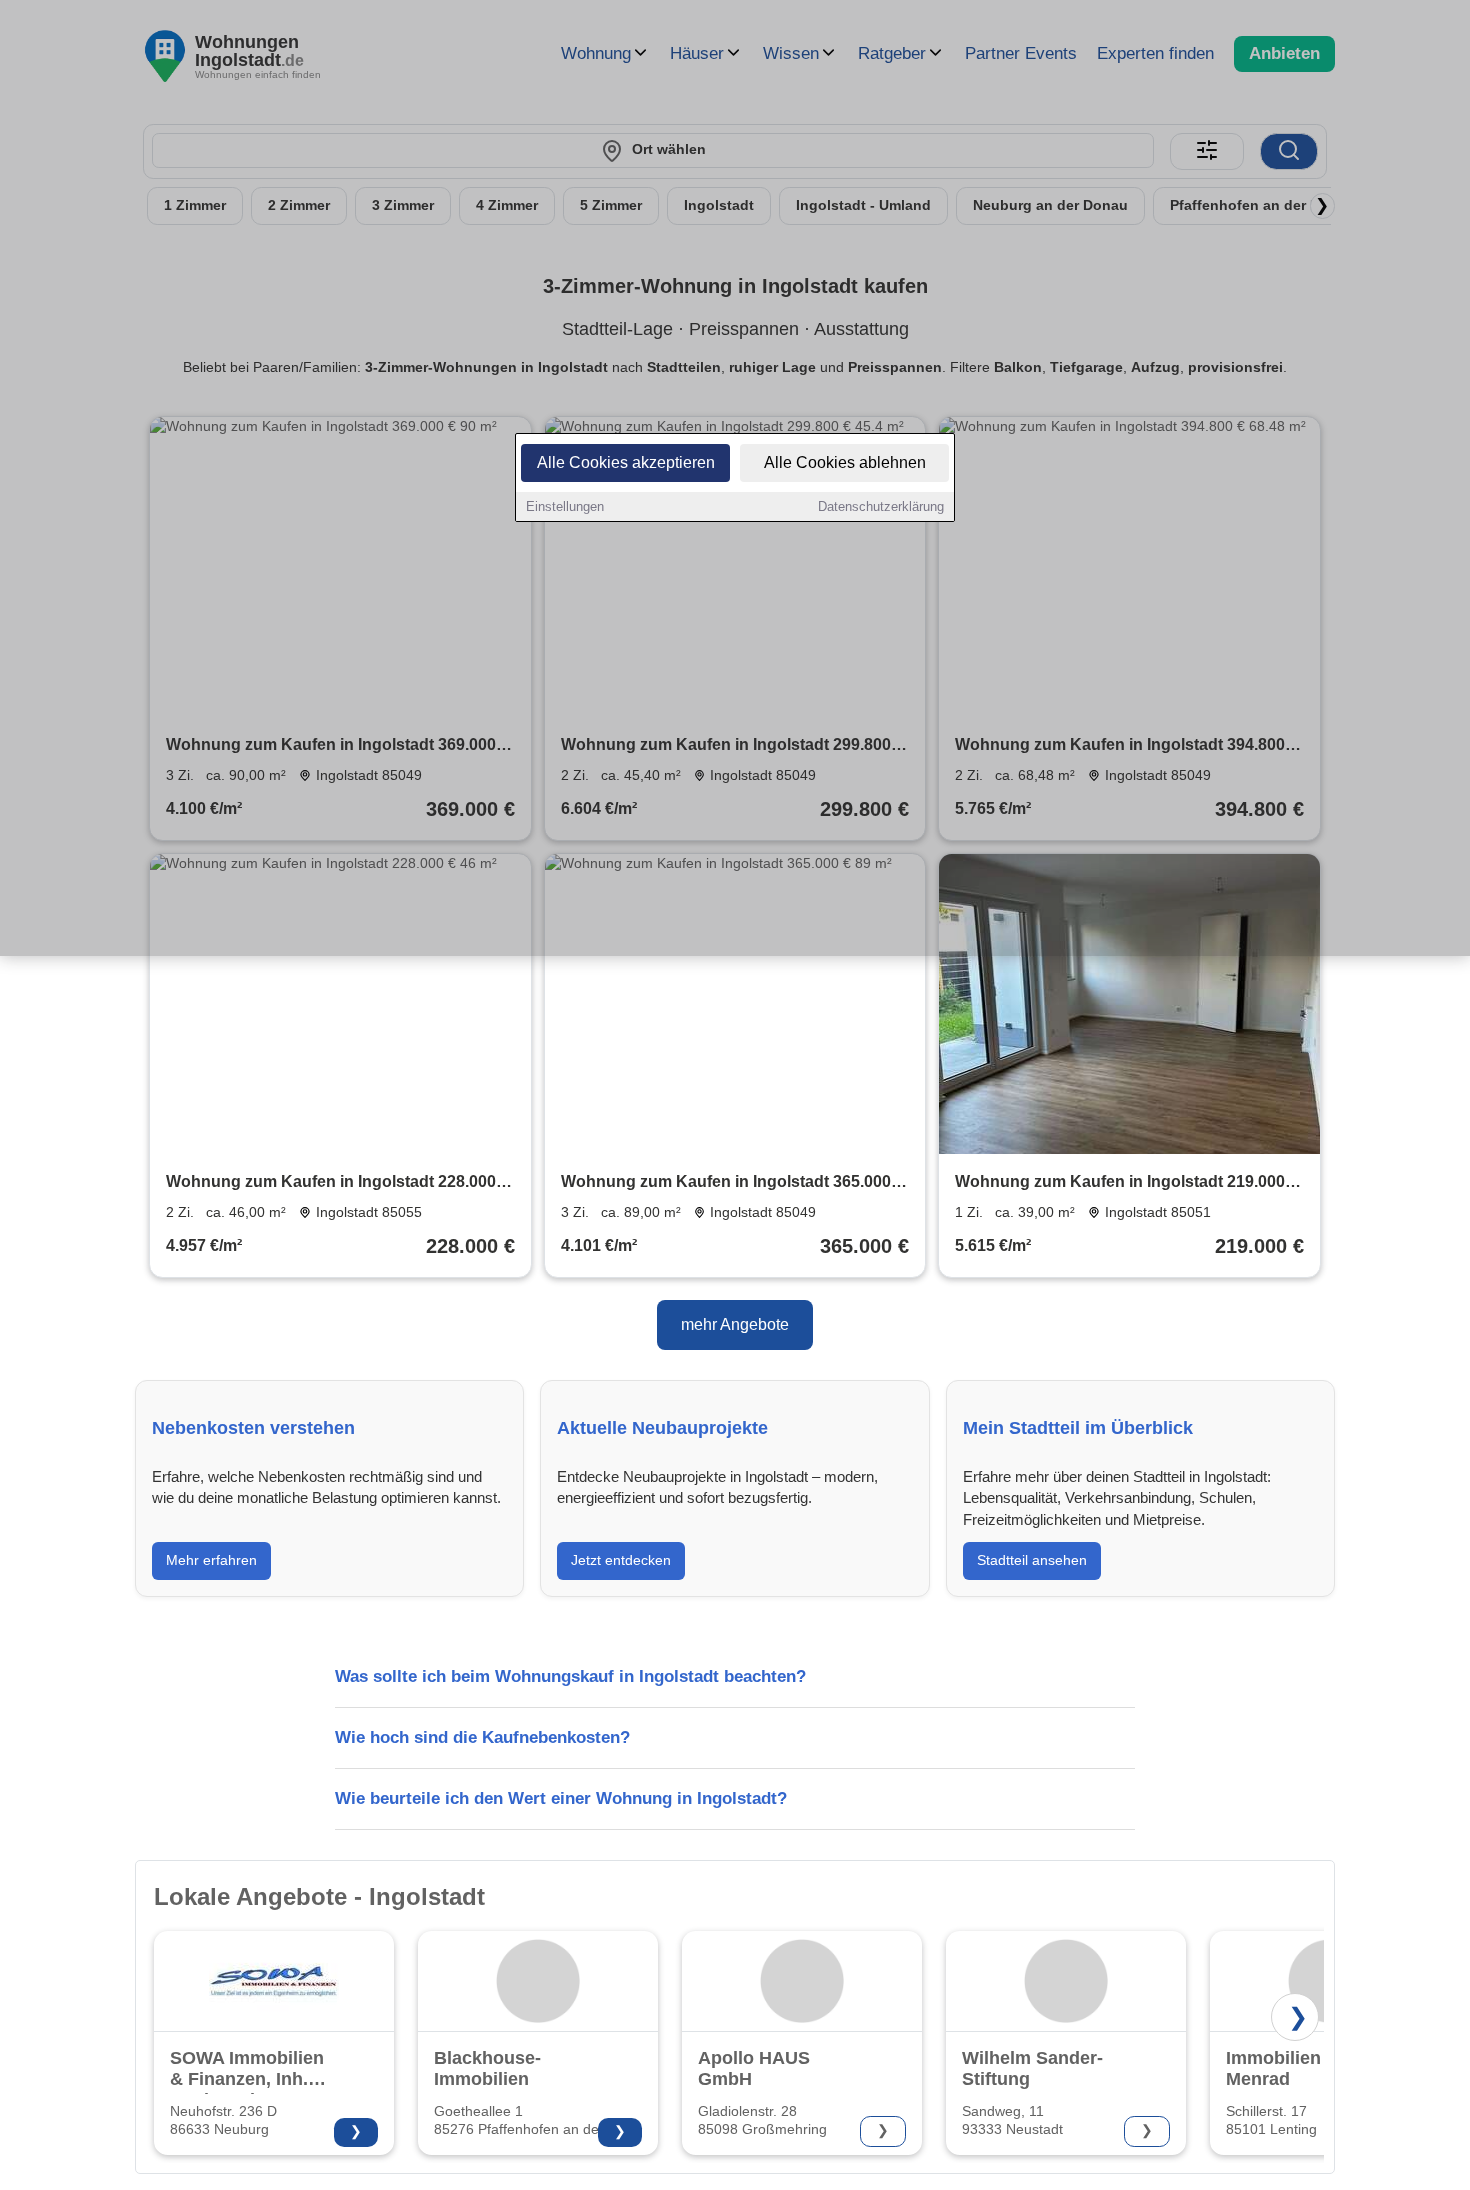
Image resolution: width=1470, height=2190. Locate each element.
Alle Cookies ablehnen (845, 462)
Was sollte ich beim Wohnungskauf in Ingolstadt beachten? (570, 1676)
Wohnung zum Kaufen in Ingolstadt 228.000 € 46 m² (337, 1183)
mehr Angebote (735, 1324)
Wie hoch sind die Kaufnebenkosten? (482, 1737)
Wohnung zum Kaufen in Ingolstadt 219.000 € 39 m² (1126, 1183)
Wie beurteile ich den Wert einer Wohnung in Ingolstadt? (561, 1798)
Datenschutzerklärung (881, 506)
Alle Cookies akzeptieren (626, 462)
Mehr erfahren (211, 1560)
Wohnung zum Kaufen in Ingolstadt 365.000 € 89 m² (732, 1183)
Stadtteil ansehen (1032, 1560)
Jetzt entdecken (621, 1560)
